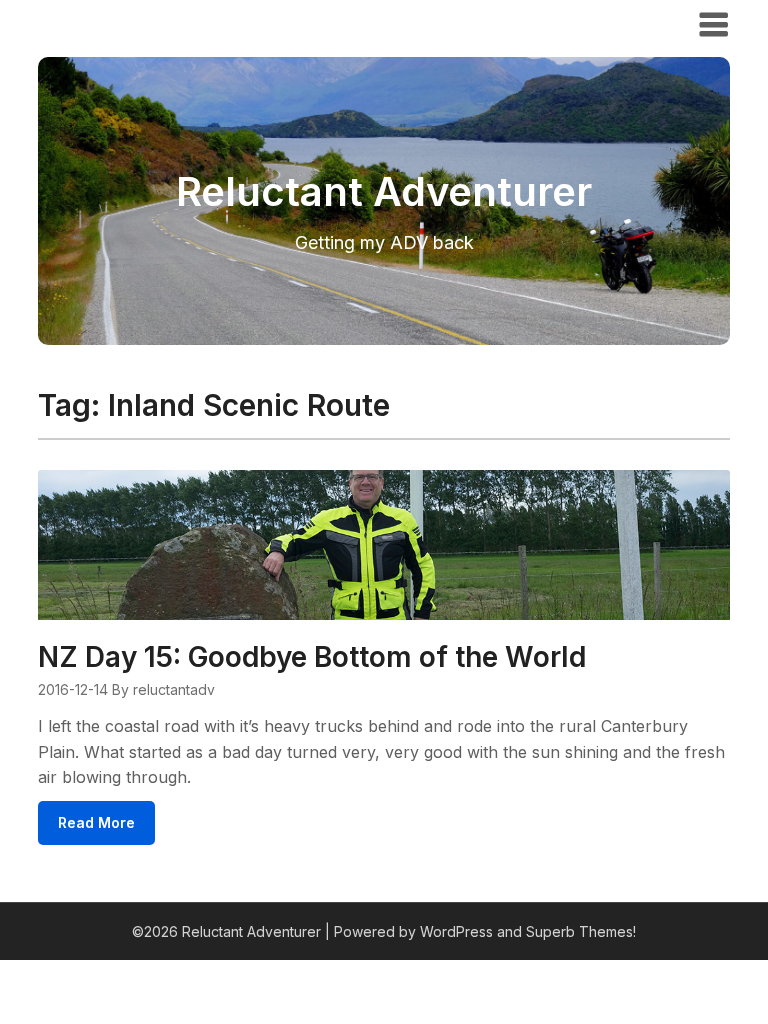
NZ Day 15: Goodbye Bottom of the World (312, 657)
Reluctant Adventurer (151, 23)
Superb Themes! (581, 931)
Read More (96, 822)
